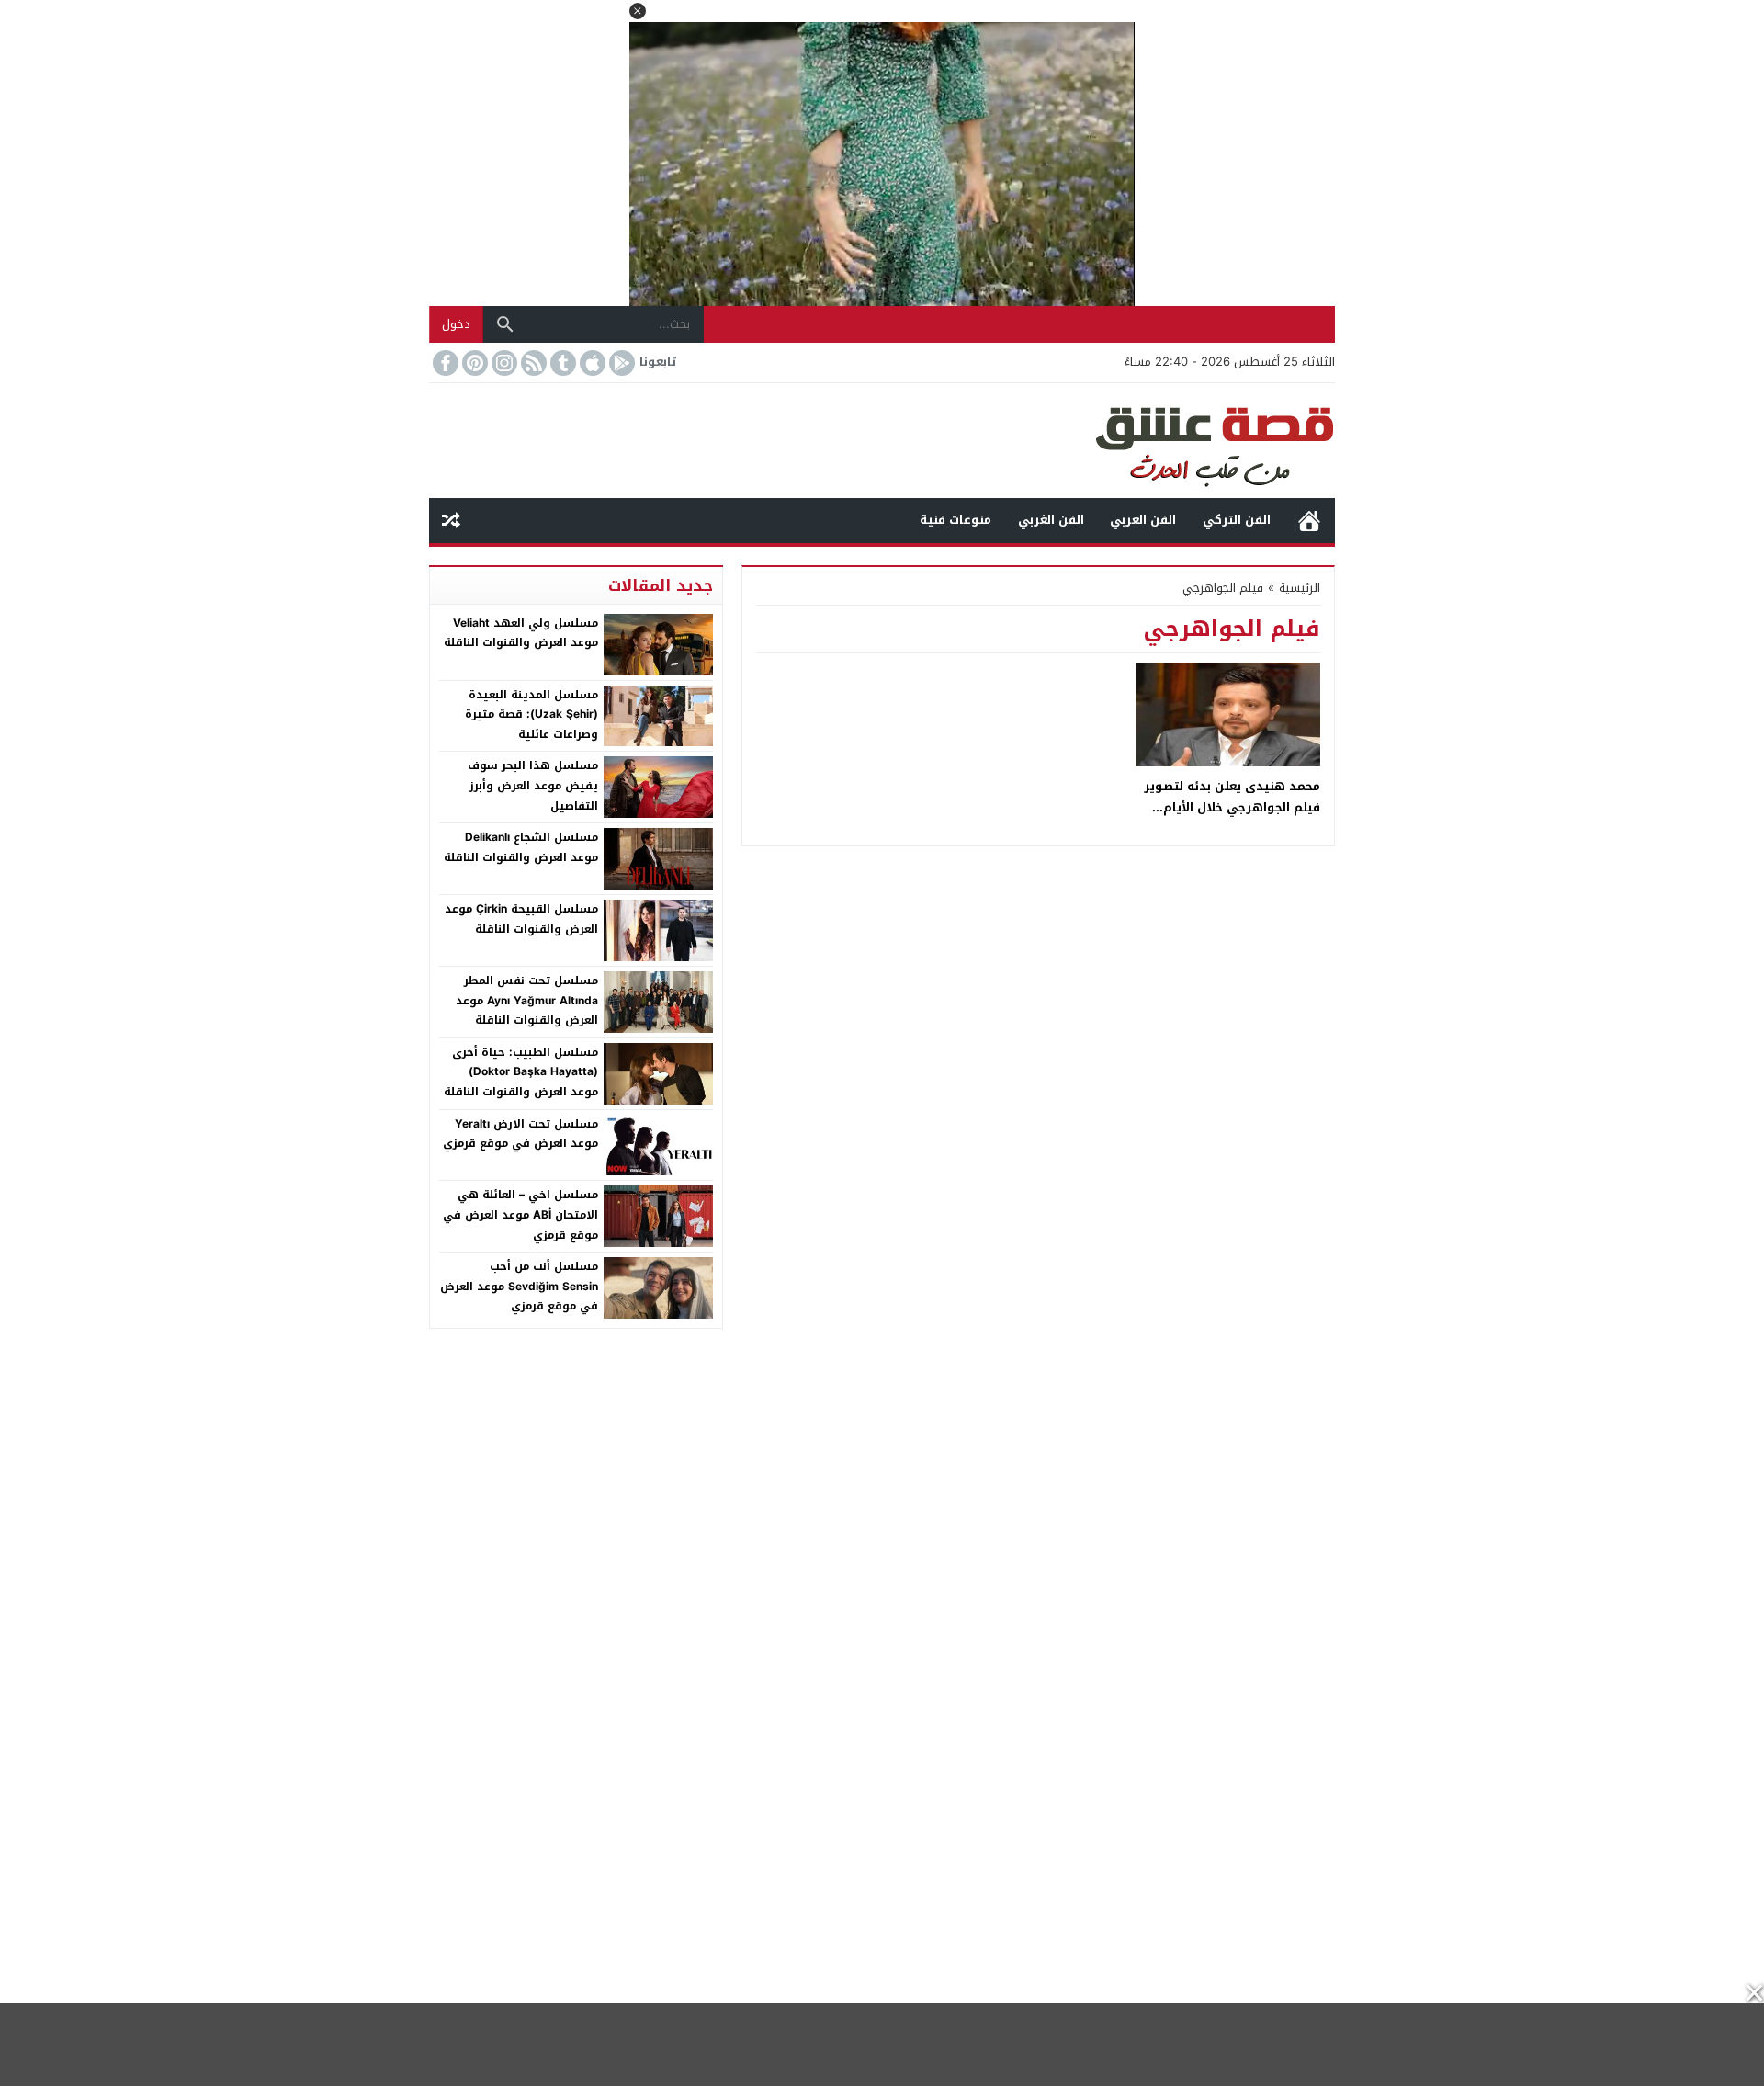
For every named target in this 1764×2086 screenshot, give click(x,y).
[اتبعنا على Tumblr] (561, 363)
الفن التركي (1237, 520)
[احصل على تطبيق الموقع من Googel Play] (620, 363)
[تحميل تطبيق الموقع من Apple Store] (591, 363)
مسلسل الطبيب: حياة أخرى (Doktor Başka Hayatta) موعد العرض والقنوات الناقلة (521, 1072)
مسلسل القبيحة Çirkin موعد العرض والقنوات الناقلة (521, 919)
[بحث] (505, 324)
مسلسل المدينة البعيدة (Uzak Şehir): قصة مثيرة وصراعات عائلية (531, 714)
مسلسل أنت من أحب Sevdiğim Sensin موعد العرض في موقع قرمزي (519, 1286)
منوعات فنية (955, 520)
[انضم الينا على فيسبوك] (444, 363)
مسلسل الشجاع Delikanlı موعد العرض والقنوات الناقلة (521, 847)
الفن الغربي (1051, 520)
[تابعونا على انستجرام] (503, 363)
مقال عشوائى (451, 521)
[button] (638, 11)
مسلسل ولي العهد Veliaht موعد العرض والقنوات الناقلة (521, 633)
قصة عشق (1309, 521)
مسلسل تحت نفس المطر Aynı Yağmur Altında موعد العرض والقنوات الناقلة (527, 1000)
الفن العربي (1143, 520)
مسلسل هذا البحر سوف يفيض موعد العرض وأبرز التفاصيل (533, 785)
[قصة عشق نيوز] (882, 441)
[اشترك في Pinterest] (473, 363)
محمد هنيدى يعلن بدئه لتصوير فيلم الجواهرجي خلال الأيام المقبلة (1232, 808)
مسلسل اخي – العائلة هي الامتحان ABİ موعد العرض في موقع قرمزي (520, 1214)
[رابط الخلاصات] (532, 363)
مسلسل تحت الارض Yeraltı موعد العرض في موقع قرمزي (520, 1134)
